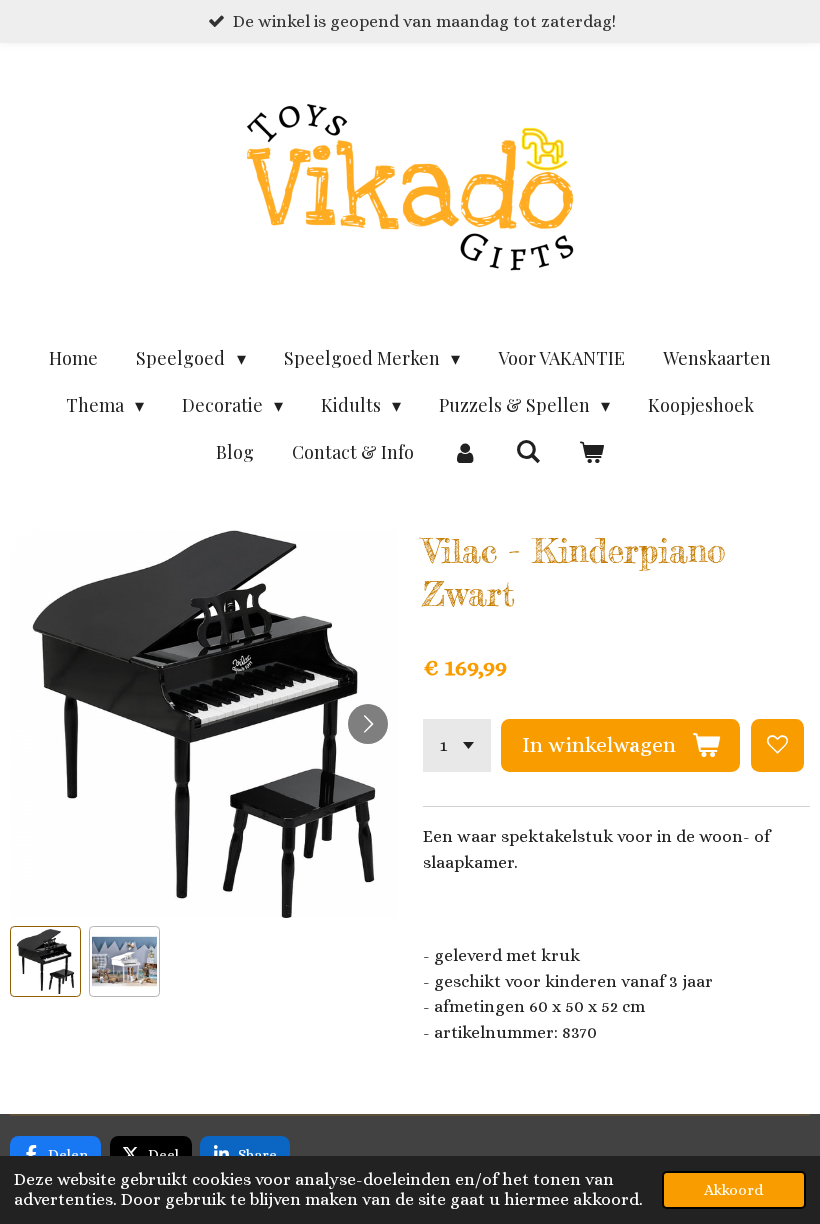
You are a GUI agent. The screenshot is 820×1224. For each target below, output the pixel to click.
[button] (45, 961)
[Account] (464, 452)
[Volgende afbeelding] (368, 724)
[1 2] (457, 745)
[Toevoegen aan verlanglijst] (777, 745)
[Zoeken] (527, 451)
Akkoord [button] (734, 1190)
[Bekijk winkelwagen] (591, 452)
